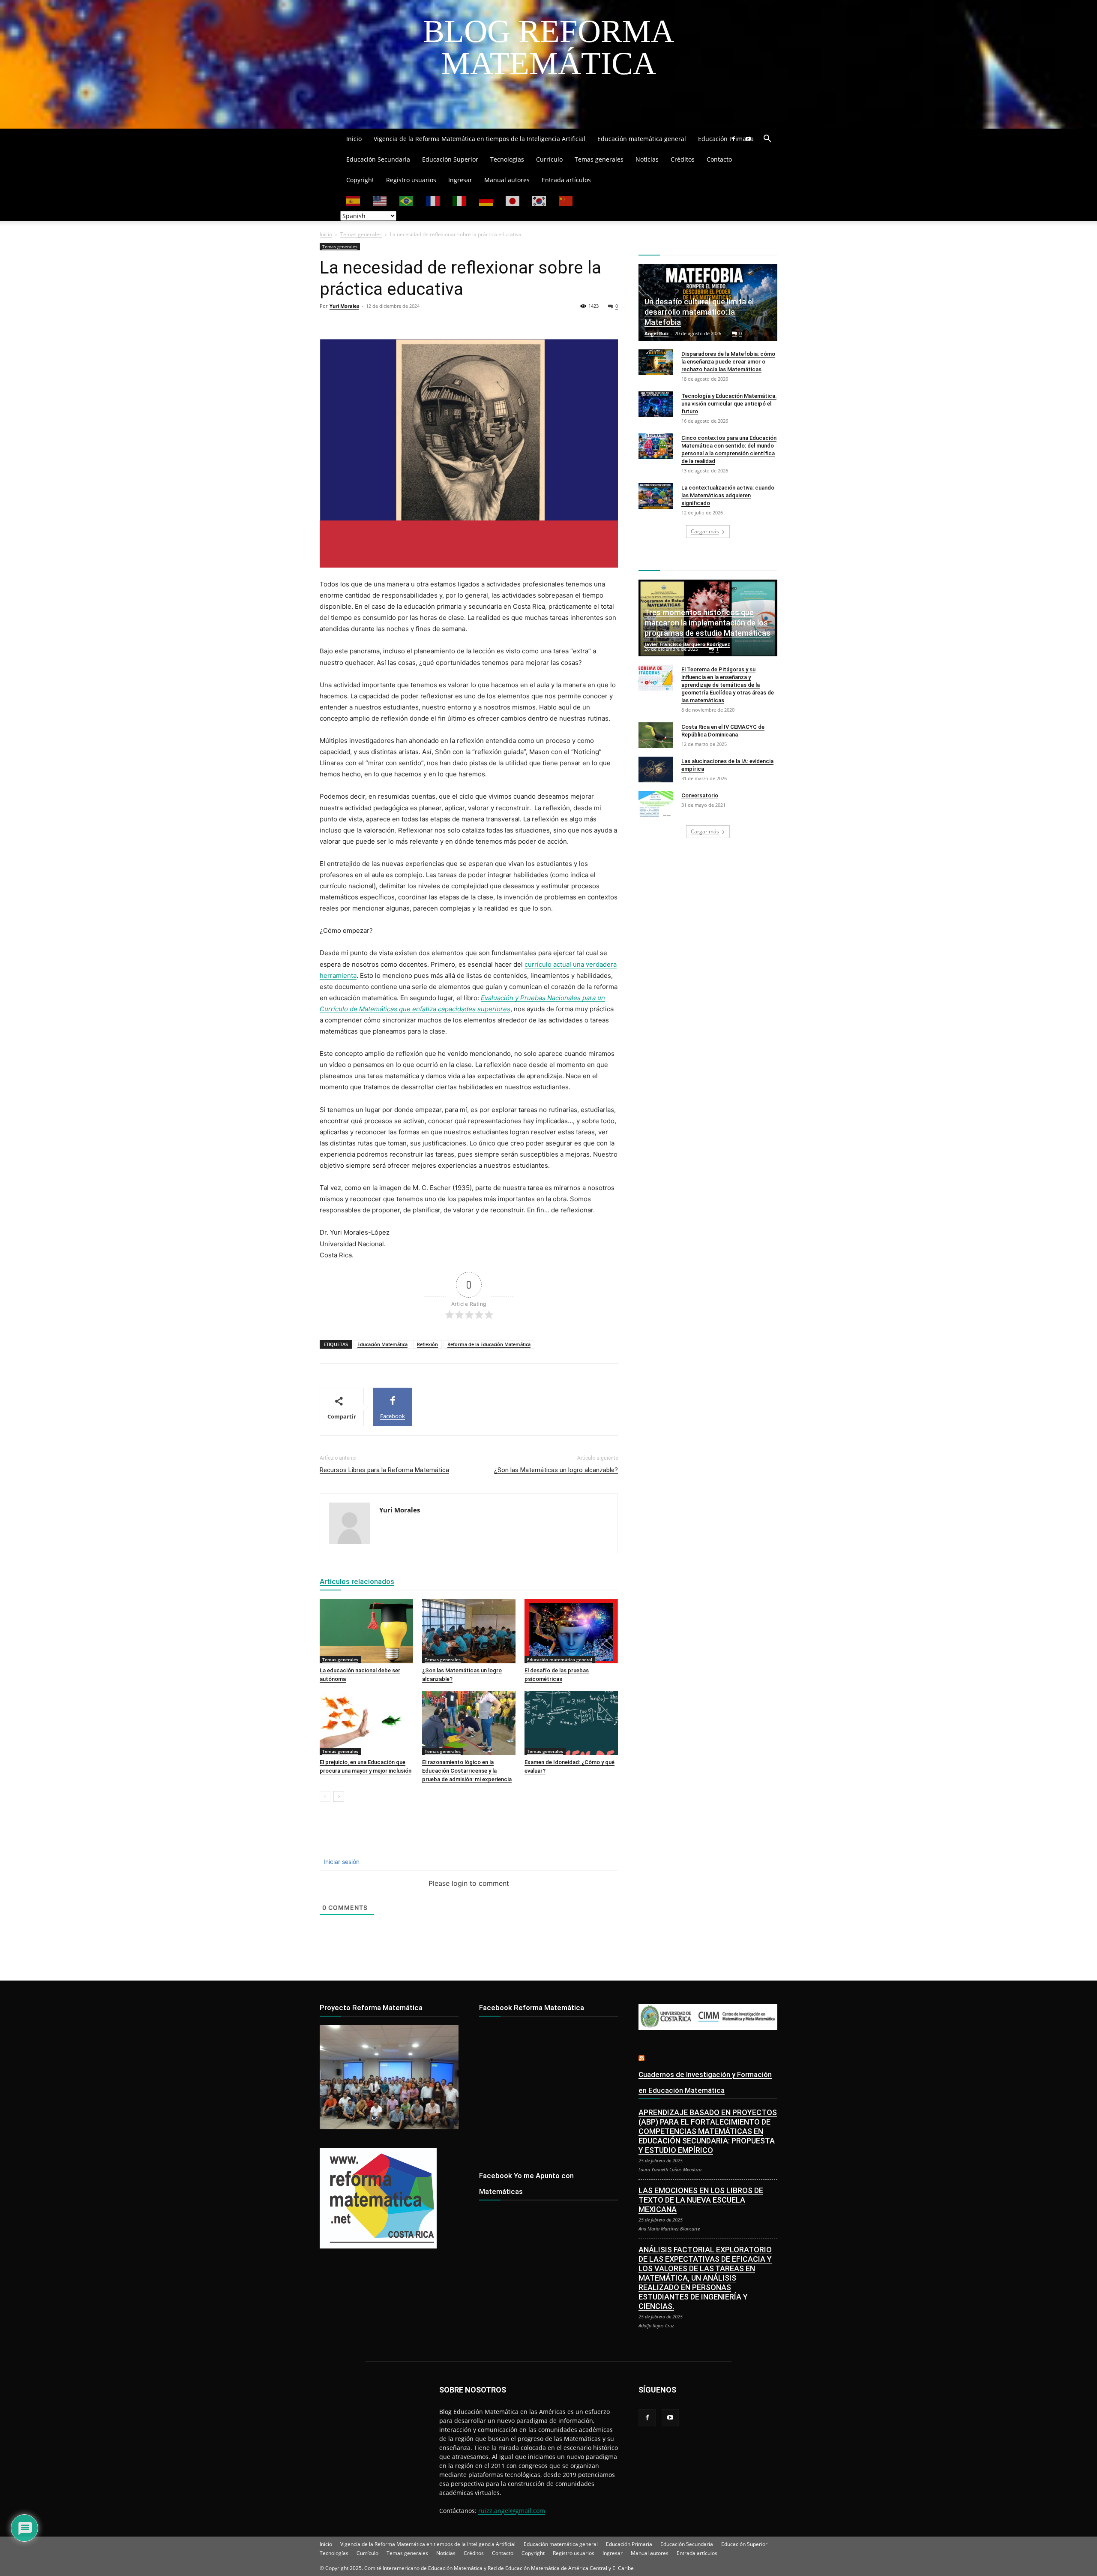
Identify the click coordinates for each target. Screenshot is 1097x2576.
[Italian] (460, 200)
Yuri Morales (344, 306)
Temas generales (599, 159)
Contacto (719, 159)
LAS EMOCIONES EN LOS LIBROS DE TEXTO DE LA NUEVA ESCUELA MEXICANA (701, 2200)
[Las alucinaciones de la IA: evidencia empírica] (656, 769)
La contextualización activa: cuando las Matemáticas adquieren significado (728, 495)
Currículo (549, 159)
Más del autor (425, 1581)
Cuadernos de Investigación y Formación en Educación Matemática (705, 2082)
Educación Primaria (726, 139)
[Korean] (540, 200)
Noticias (647, 159)
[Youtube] (748, 139)
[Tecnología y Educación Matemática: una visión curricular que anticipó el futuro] (656, 404)
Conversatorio (700, 795)
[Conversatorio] (656, 804)
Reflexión (427, 1344)
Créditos (683, 159)
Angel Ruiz (656, 333)
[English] (380, 200)
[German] (486, 200)
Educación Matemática (382, 1344)
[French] (433, 200)
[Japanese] (513, 200)
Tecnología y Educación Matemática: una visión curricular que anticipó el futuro (729, 404)
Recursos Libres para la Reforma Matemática (384, 1470)
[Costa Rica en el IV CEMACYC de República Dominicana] (656, 735)
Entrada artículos (566, 180)
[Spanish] (354, 200)
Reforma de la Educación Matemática (489, 1344)
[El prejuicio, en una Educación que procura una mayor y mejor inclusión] (366, 1723)
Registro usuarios (411, 180)
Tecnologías (507, 159)
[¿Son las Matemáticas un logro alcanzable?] (469, 1631)
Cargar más (705, 531)
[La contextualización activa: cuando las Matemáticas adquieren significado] (656, 496)
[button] (767, 140)
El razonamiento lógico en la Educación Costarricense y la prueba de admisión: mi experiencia (467, 1771)
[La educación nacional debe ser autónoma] (366, 1631)
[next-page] (339, 1796)
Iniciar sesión (341, 1862)
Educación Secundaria (378, 159)
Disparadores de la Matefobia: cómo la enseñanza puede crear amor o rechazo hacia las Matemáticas (728, 362)
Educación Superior (450, 159)
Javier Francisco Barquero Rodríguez (687, 644)
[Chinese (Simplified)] (566, 200)
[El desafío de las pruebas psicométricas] (571, 1631)
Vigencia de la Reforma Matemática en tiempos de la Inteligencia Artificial (480, 139)
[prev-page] (325, 1796)
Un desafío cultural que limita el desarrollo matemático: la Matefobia (699, 312)
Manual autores (507, 180)
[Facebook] (734, 139)
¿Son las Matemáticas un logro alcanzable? (556, 1470)
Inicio (354, 139)
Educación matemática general (642, 139)
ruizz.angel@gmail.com (512, 2511)
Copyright (360, 180)
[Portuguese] (407, 200)
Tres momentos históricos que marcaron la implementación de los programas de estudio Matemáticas (707, 623)
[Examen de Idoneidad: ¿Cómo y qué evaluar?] (571, 1723)
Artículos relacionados (357, 1581)
